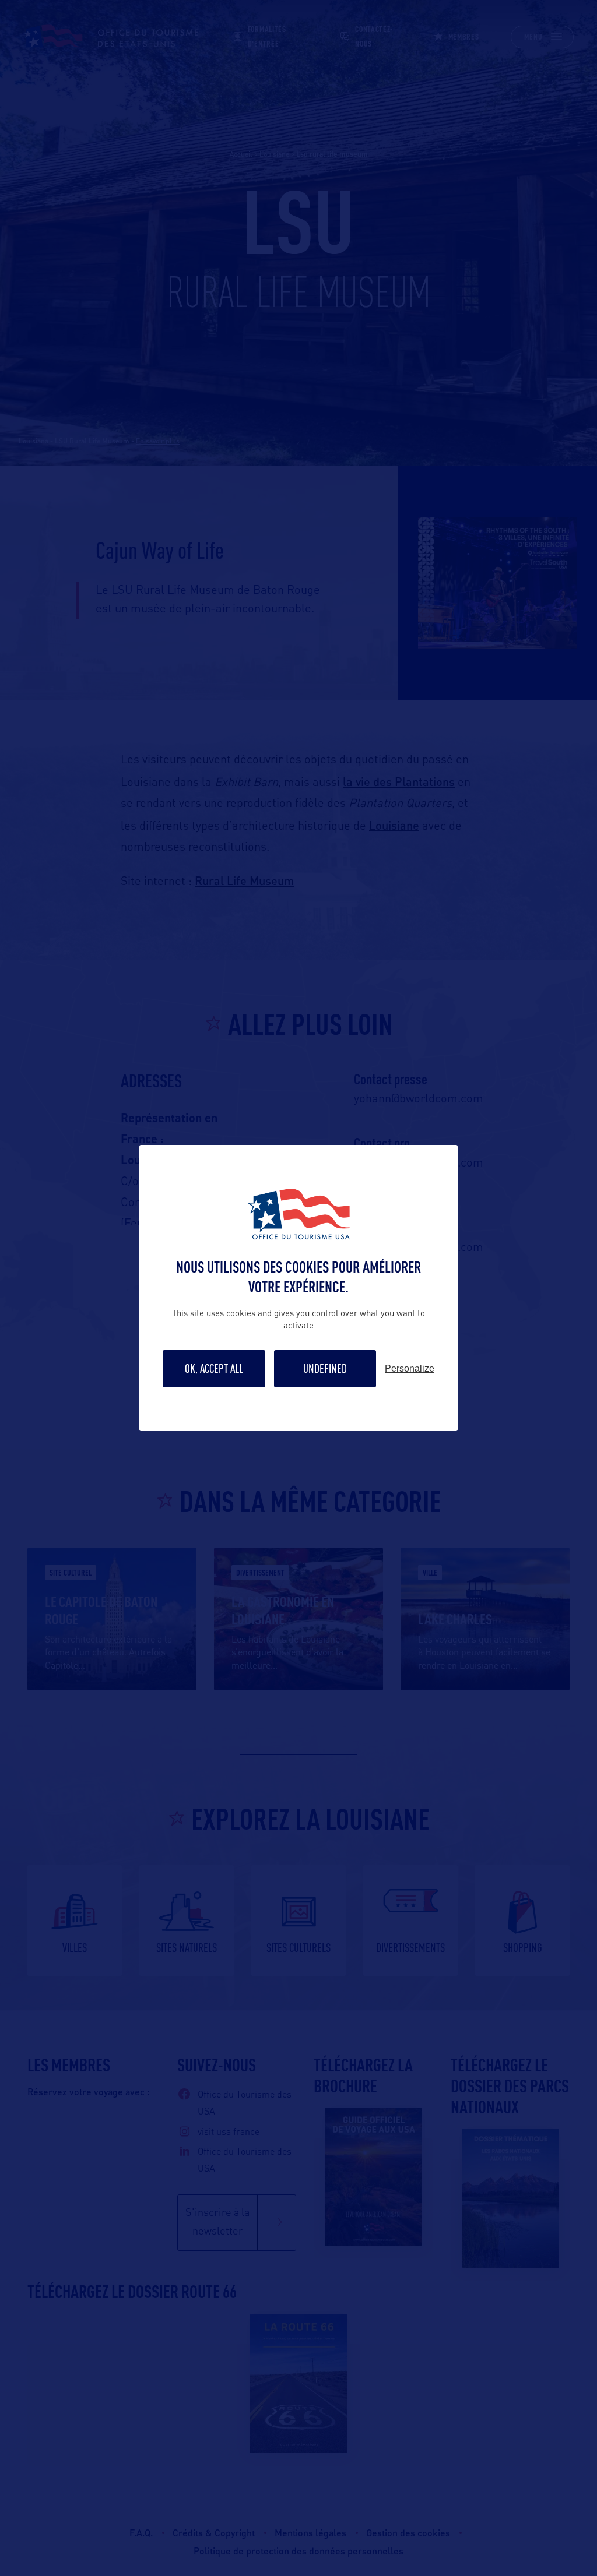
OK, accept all (214, 1368)
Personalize (410, 1369)
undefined (325, 1368)
